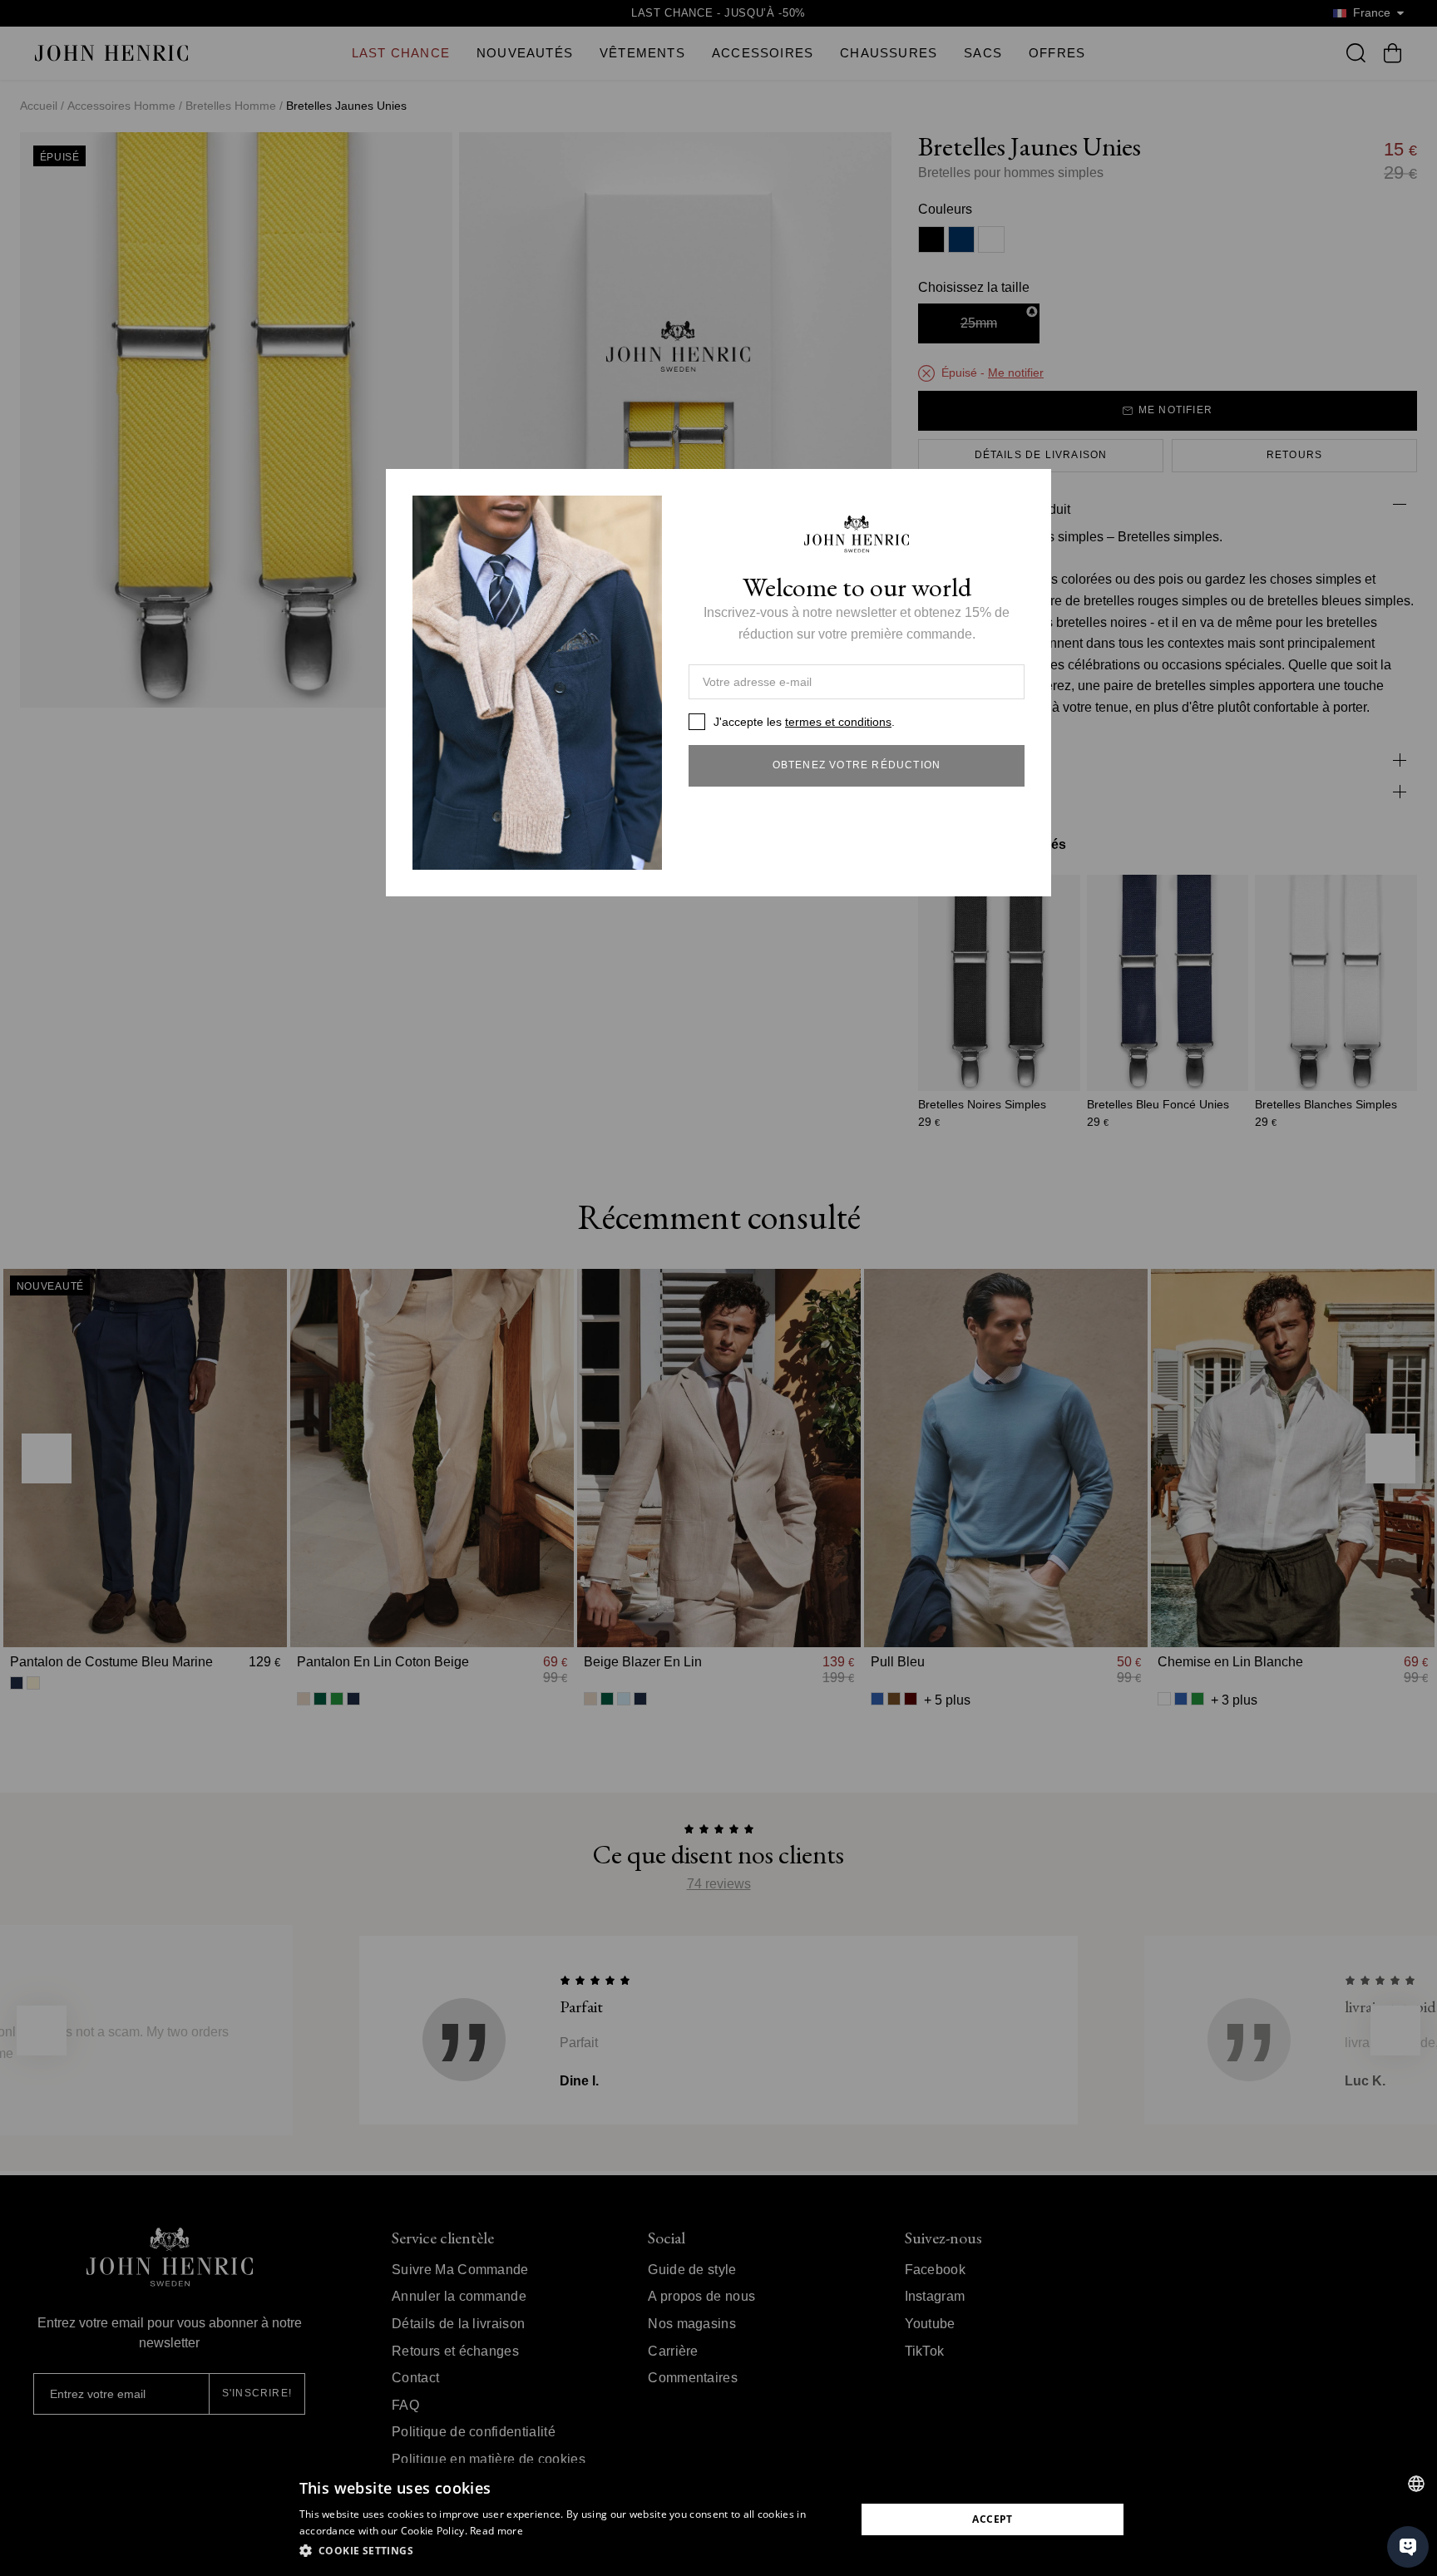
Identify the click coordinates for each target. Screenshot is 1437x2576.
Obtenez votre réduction (857, 765)
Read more (496, 2531)
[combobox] (1416, 2484)
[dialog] (718, 2519)
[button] (569, 2551)
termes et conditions (838, 722)
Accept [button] (992, 2519)
